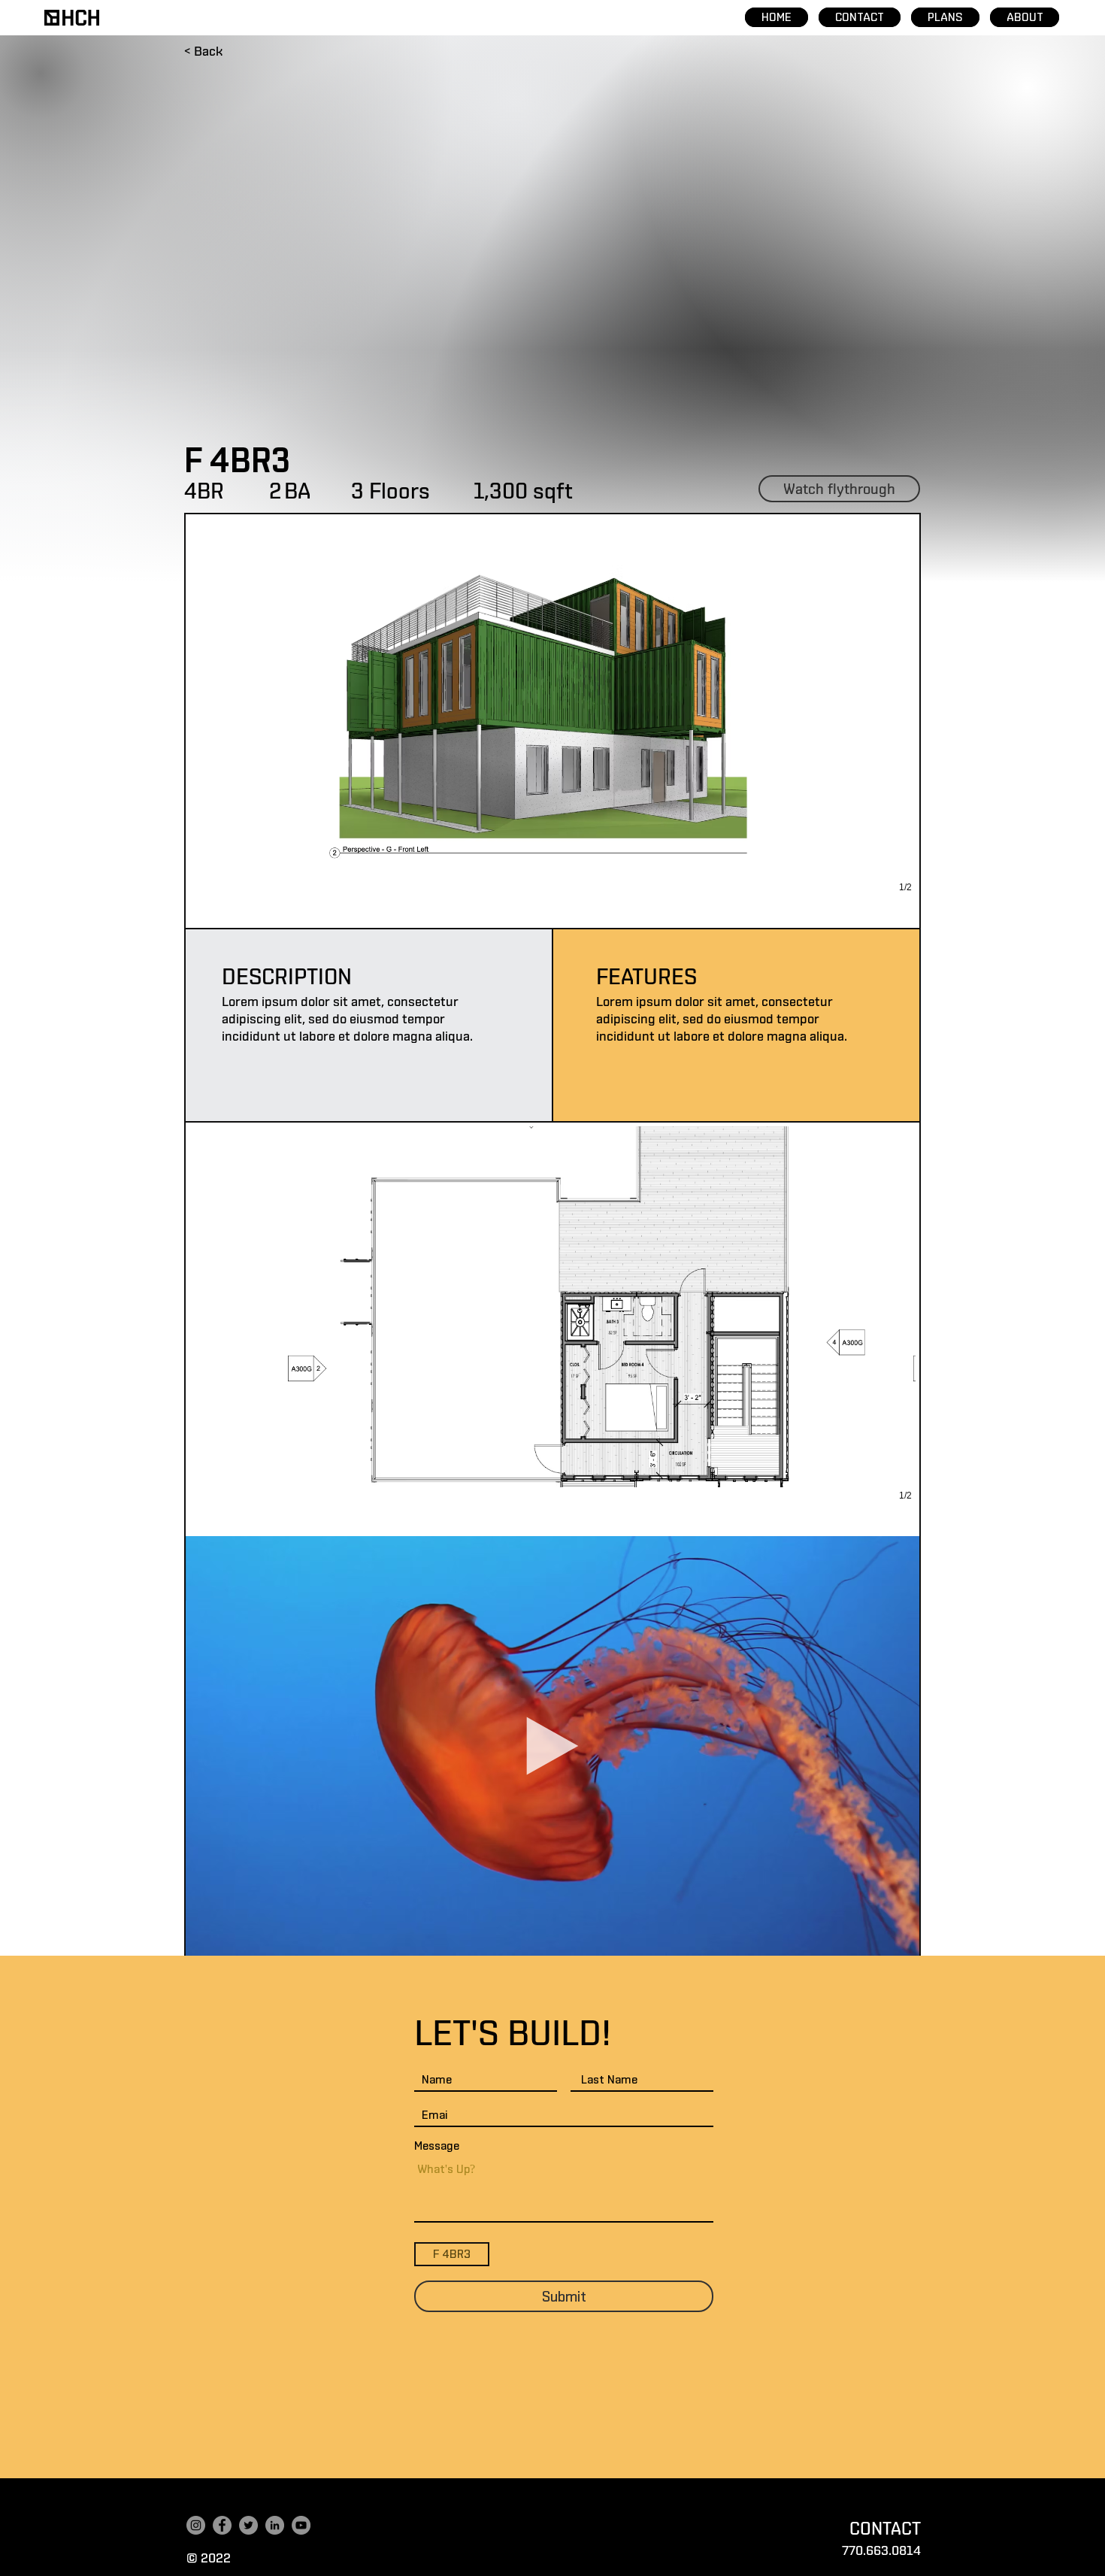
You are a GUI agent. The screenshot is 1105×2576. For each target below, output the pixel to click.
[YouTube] (301, 2525)
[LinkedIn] (275, 2525)
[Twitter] (248, 2525)
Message (437, 2146)
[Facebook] (222, 2525)
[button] (552, 721)
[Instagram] (196, 2525)
